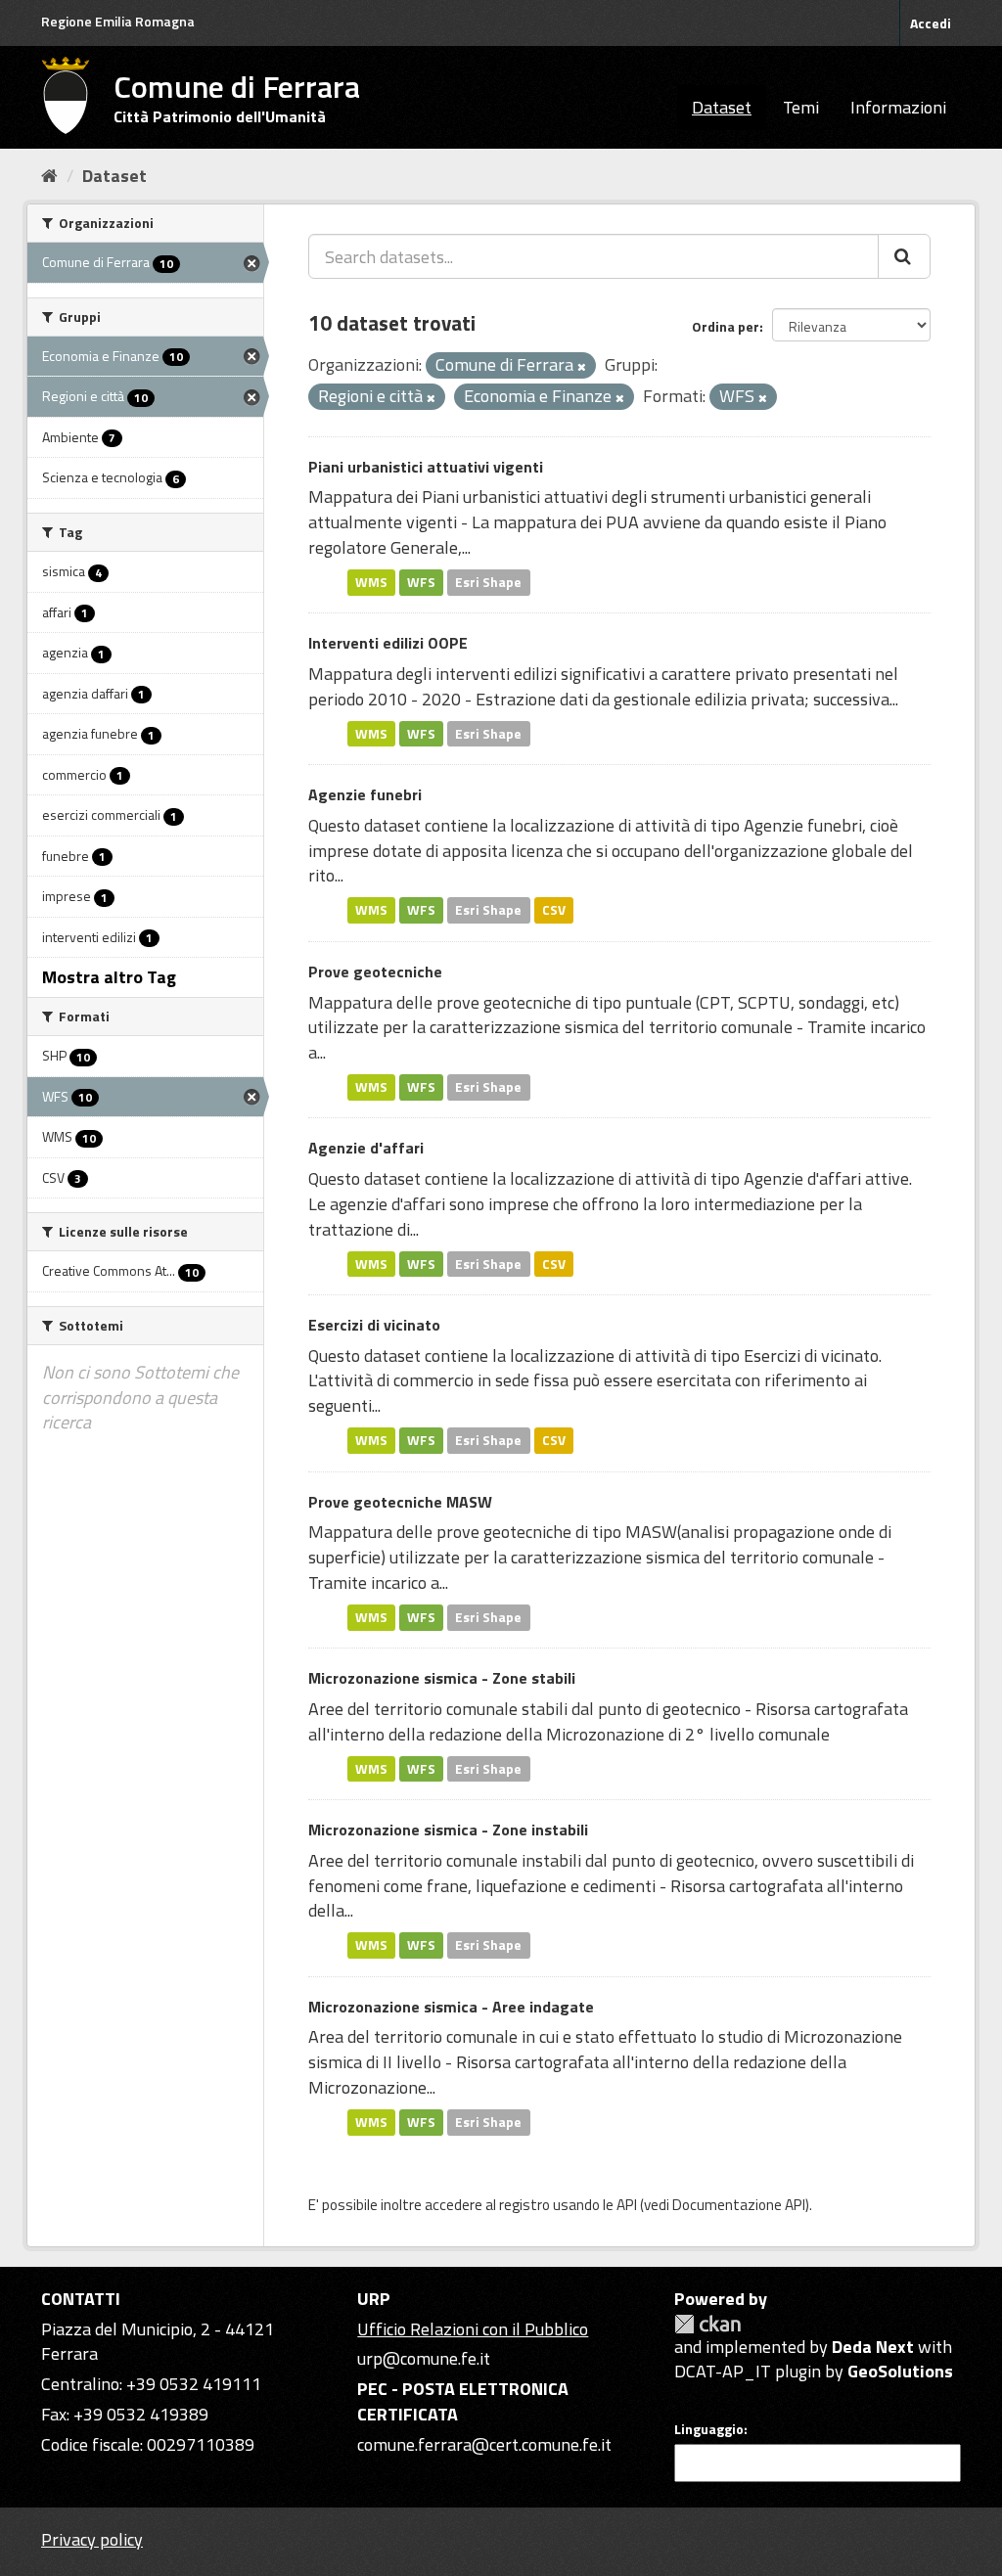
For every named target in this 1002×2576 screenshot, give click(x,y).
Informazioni (898, 107)
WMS (371, 582)
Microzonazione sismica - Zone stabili (442, 1678)
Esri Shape (488, 582)
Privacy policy (92, 2539)
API (627, 2205)
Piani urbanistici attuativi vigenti (426, 467)
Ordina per (726, 326)
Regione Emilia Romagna (118, 21)
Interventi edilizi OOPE (388, 643)
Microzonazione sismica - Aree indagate (451, 2007)
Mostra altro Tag (109, 977)
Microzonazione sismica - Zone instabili (448, 1830)
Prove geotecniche (375, 972)
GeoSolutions (900, 2371)
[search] (904, 256)
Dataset (722, 107)
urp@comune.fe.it (424, 2358)
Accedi (931, 23)
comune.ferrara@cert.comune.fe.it (484, 2444)
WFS (421, 582)
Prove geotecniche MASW (400, 1502)
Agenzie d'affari (366, 1148)
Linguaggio (709, 2429)
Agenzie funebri (365, 794)
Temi (801, 107)
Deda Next (873, 2347)
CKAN (707, 2324)
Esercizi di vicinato (374, 1325)
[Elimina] (582, 367)
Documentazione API (739, 2205)
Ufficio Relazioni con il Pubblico (473, 2329)
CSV (554, 910)
